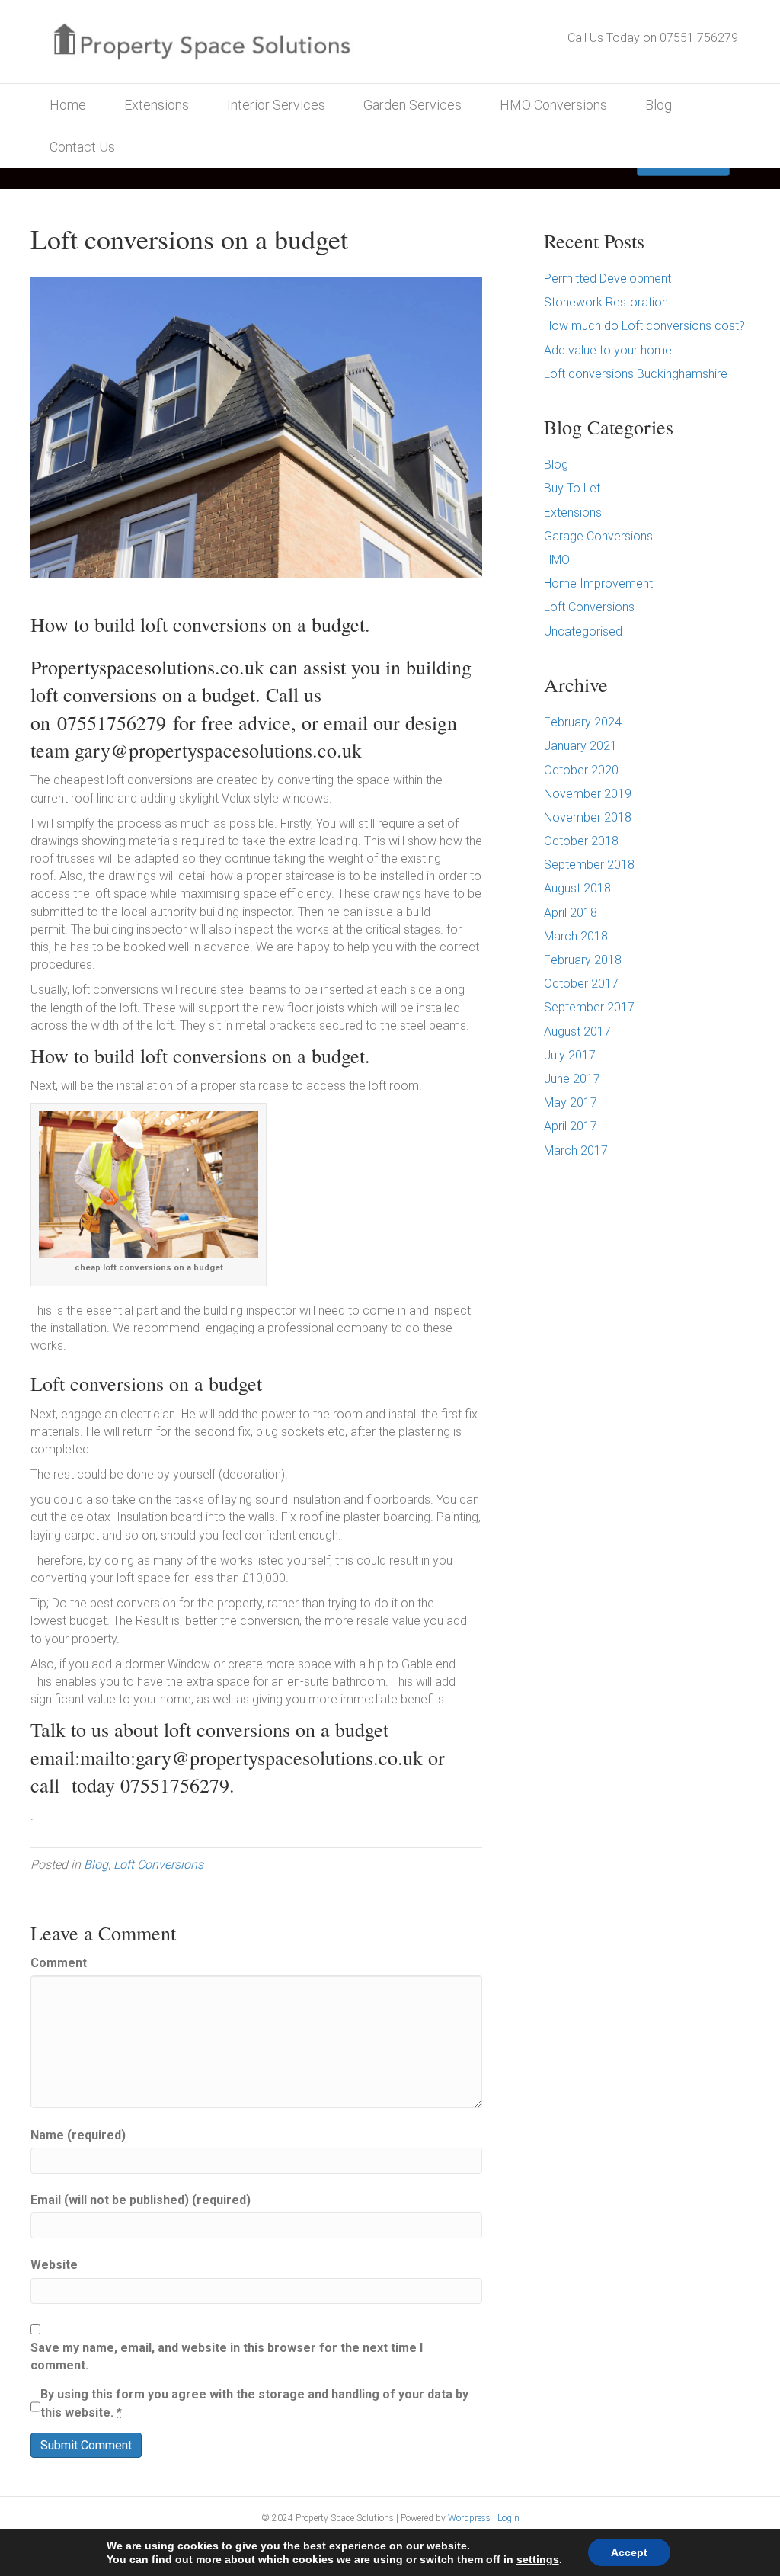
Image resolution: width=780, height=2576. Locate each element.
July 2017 (570, 1055)
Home (68, 105)
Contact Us (82, 147)
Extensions (157, 105)
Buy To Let (572, 488)
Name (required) (78, 2135)
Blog (659, 105)
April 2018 (571, 913)
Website (54, 2265)
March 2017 (576, 1150)
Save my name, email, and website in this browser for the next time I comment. (227, 2357)
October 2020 (581, 770)
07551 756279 (699, 38)
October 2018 (581, 841)
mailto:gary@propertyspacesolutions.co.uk (251, 1757)
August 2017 (577, 1032)
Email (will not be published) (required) (141, 2200)
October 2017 (581, 984)
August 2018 (577, 888)
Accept (629, 2552)
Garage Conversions (598, 536)
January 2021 (580, 746)
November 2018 (588, 817)
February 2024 (583, 722)
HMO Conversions (553, 105)
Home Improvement (598, 583)
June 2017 (572, 1079)
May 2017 (571, 1102)
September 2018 (589, 865)
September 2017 (589, 1007)
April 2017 (571, 1126)
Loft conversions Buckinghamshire (636, 374)
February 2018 (583, 960)
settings (538, 2559)
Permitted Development (607, 279)
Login (508, 2518)
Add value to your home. (609, 350)
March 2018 (576, 936)
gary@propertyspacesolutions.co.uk (218, 750)
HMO (557, 560)
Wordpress (469, 2518)
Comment (59, 1963)
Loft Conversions (158, 1865)
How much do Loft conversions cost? (644, 326)
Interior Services (276, 105)
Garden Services (412, 105)
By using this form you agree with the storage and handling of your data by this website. (254, 2403)
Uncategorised (583, 631)
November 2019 (588, 794)
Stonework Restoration (606, 302)
